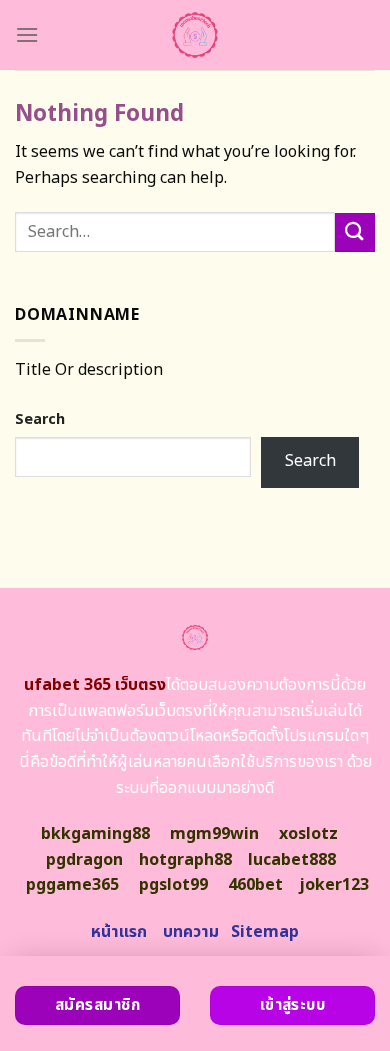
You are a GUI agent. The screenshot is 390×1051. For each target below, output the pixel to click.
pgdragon (84, 860)
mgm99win (214, 834)
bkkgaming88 (95, 834)
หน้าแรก (119, 932)
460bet (255, 885)
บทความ (191, 932)
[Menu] (27, 34)
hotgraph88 (185, 860)
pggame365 (72, 885)
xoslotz (308, 834)
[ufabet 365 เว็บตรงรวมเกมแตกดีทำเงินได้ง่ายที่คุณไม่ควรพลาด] (195, 35)
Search (40, 419)
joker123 (334, 885)
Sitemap (265, 932)
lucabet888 (292, 860)
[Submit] (355, 232)
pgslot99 (173, 885)
